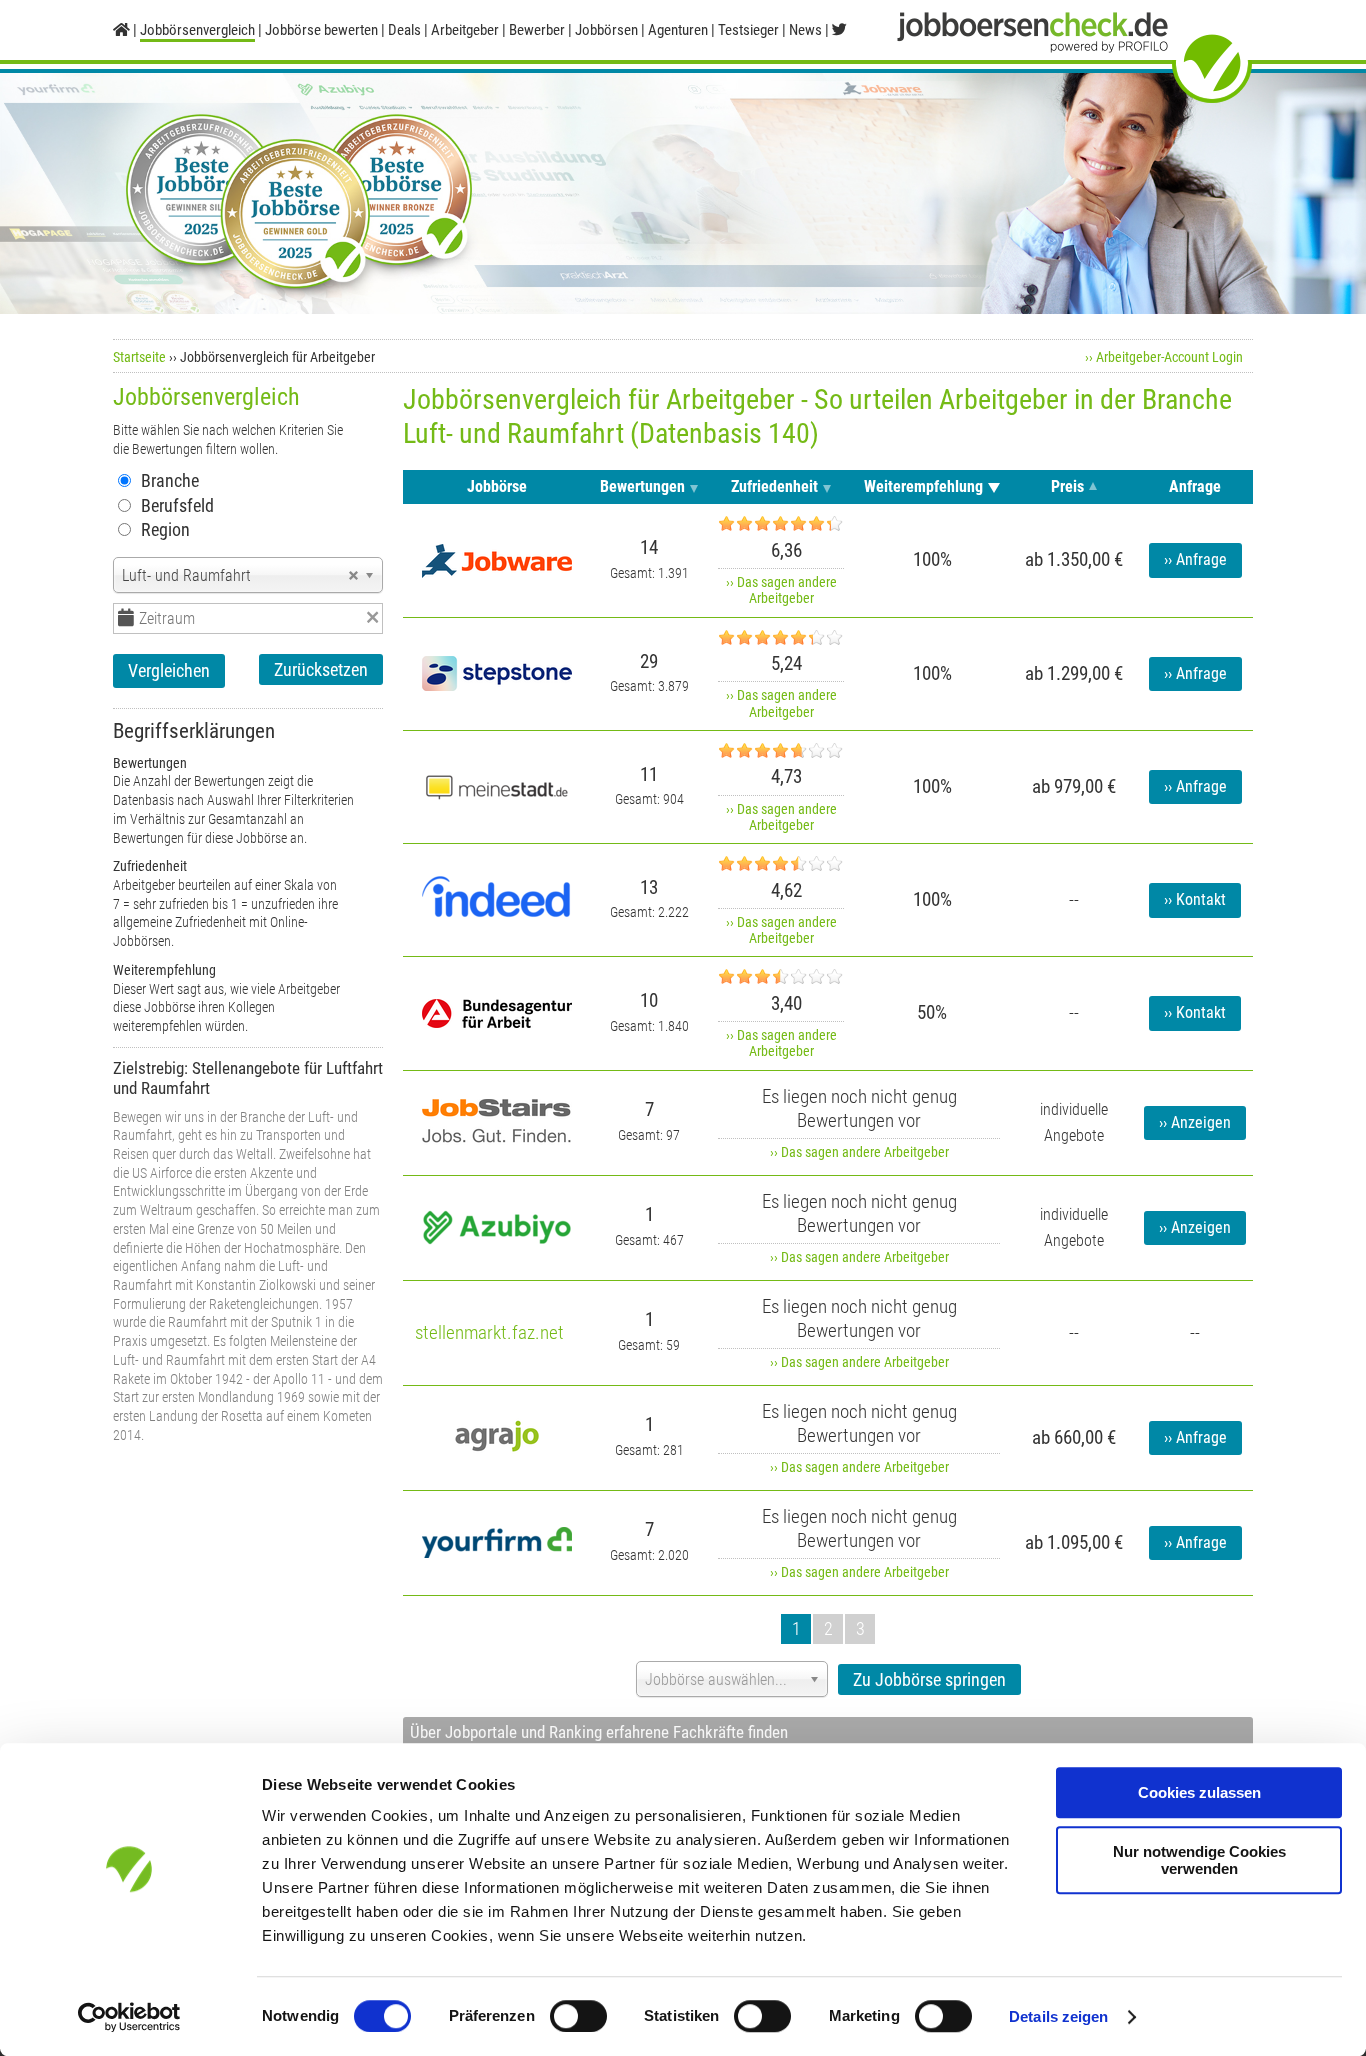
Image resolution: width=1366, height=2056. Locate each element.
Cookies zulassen (1199, 1792)
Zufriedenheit (774, 486)
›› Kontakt (1195, 900)
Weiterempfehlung (923, 486)
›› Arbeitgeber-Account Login (1164, 357)
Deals (404, 30)
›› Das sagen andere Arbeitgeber (781, 590)
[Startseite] (121, 30)
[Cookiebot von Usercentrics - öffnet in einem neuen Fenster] (129, 2017)
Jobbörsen (606, 30)
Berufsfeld (177, 505)
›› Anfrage (1195, 560)
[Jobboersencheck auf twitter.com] (839, 30)
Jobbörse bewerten (321, 30)
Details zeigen (1058, 2016)
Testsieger (748, 30)
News (805, 30)
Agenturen (678, 30)
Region (165, 529)
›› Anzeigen (1195, 1123)
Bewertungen (642, 486)
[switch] (578, 2016)
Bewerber (537, 30)
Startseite (139, 357)
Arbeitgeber (465, 30)
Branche (170, 480)
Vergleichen (169, 670)
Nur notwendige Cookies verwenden (1199, 1860)
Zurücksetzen (321, 669)
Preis (1067, 486)
